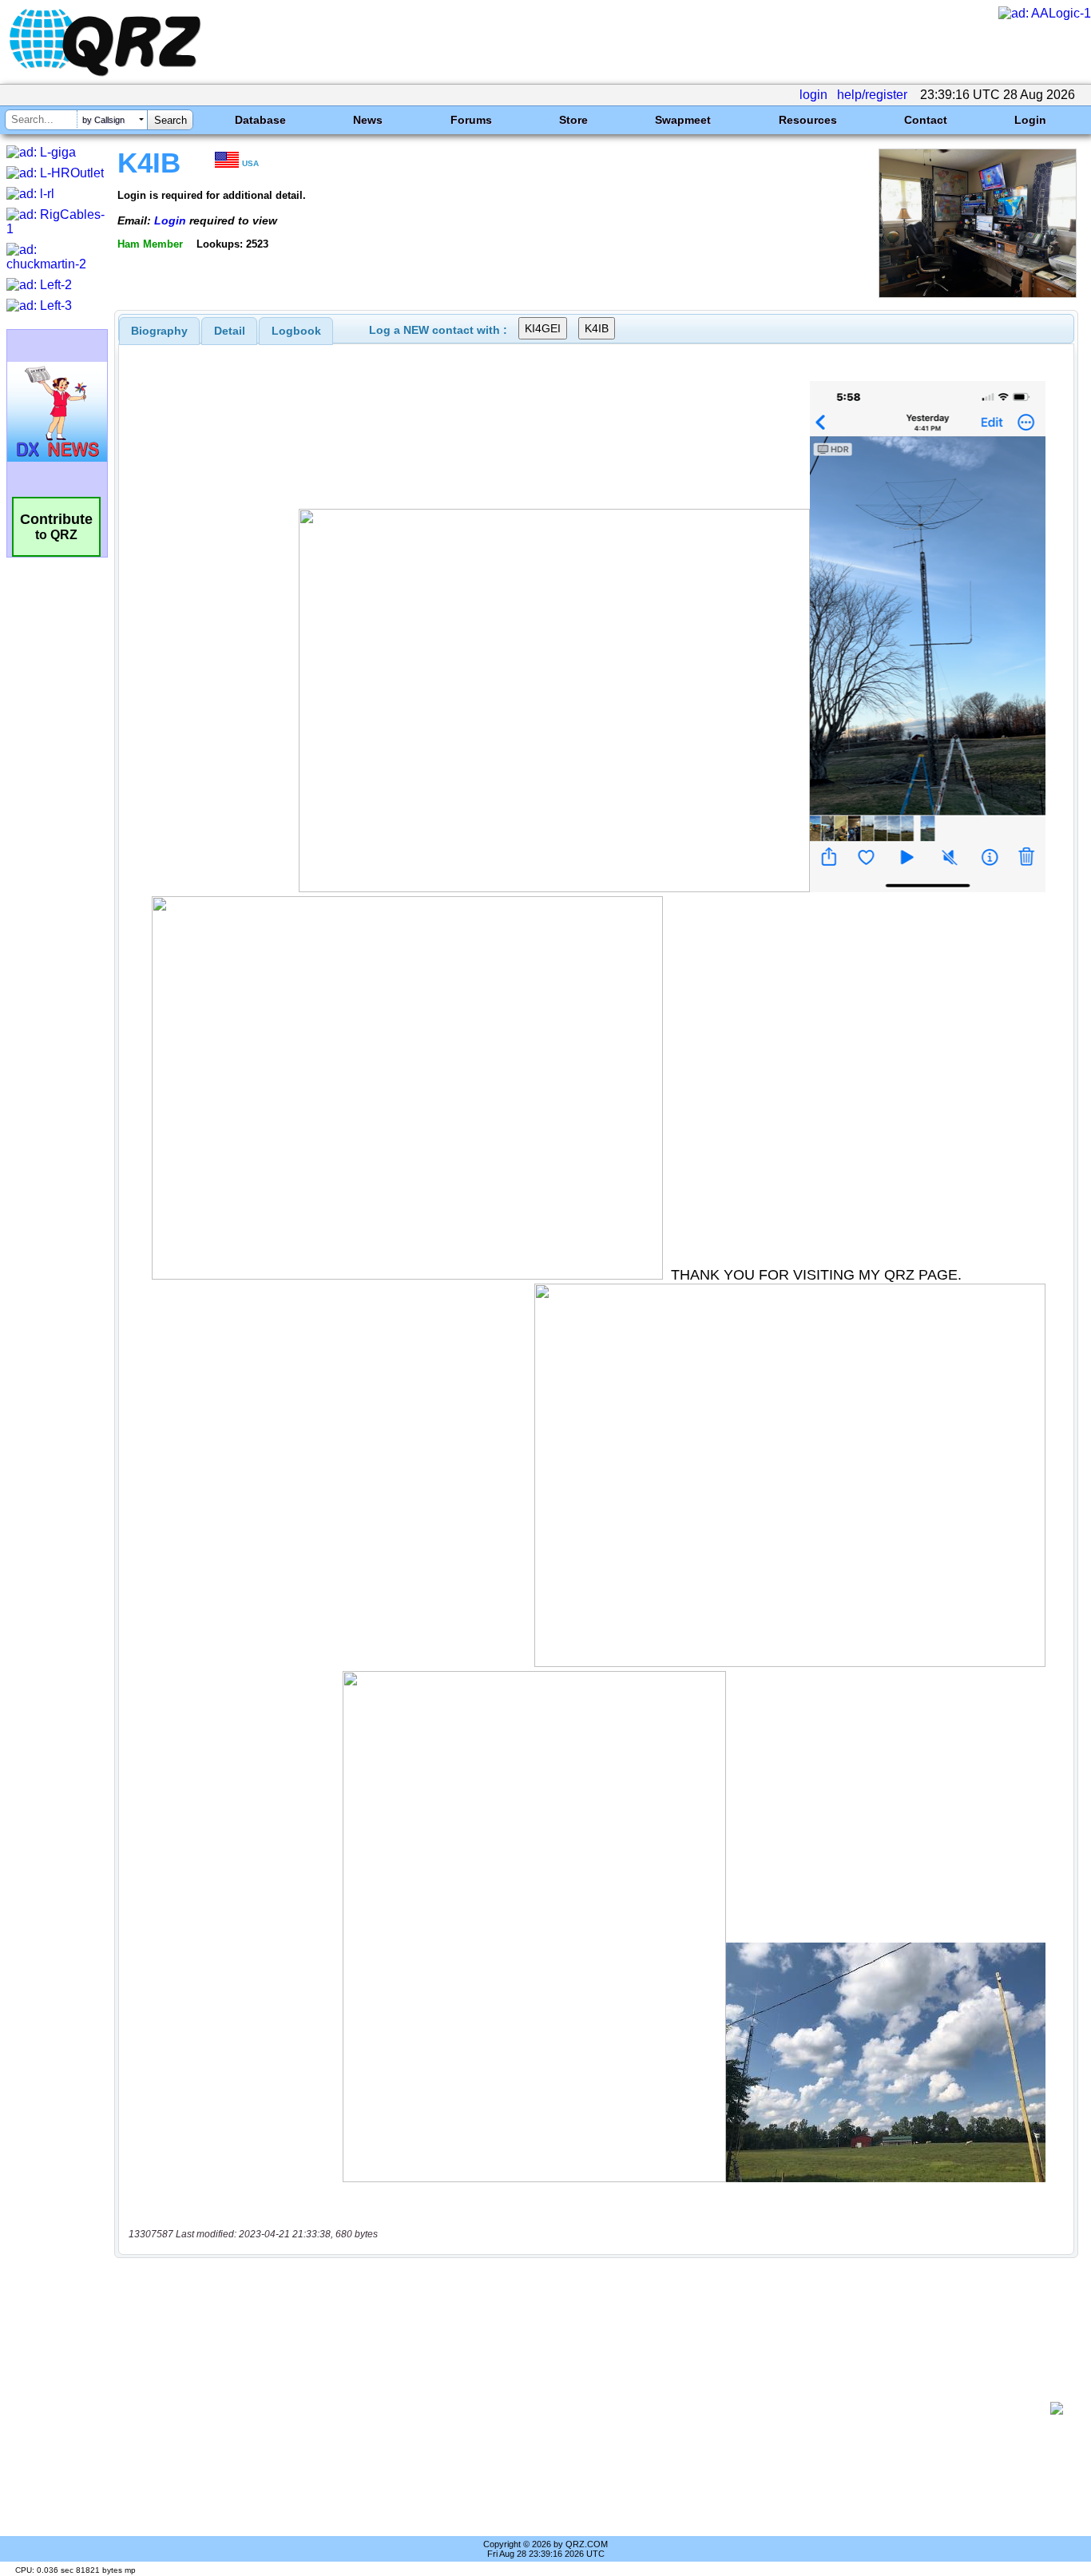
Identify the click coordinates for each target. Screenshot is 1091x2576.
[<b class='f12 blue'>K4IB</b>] (978, 294)
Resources (808, 120)
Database (260, 120)
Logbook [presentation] (296, 331)
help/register (872, 95)
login (813, 95)
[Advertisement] (588, 2408)
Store (573, 120)
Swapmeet (683, 120)
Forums (471, 120)
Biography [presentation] (159, 331)
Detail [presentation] (230, 331)
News (368, 120)
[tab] (159, 331)
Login (1030, 120)
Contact (926, 120)
